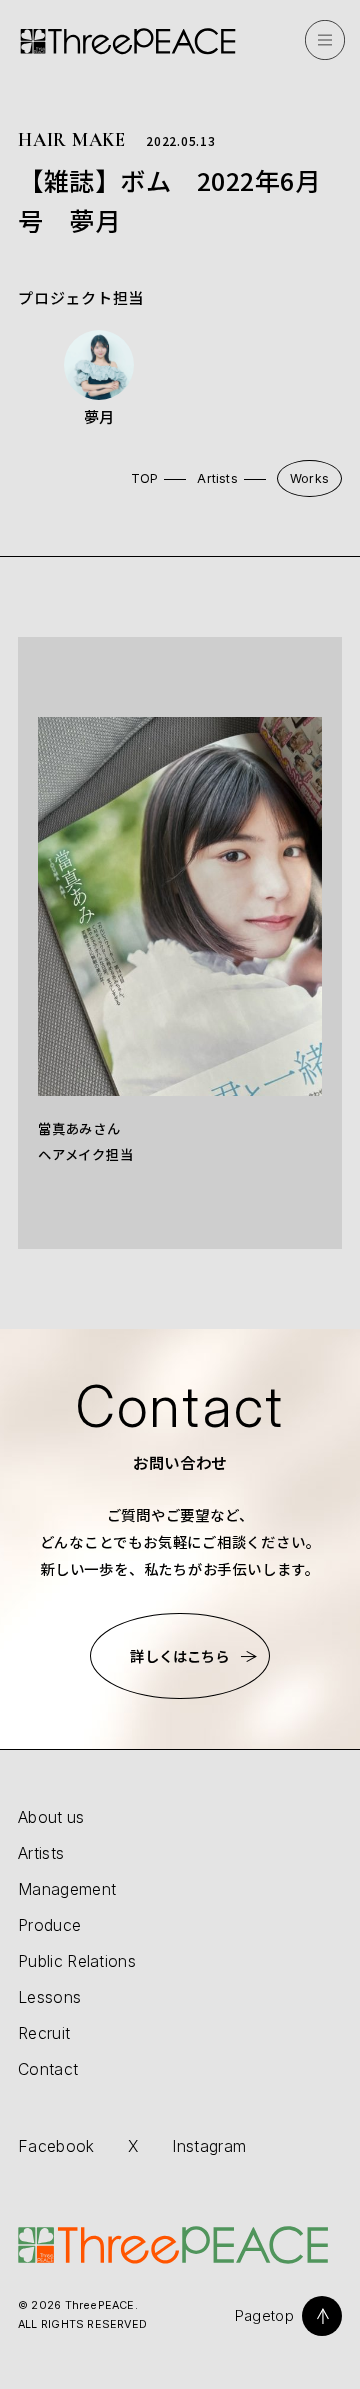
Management (67, 1889)
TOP (145, 478)
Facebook (56, 2147)
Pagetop (264, 2315)
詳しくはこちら (179, 1655)
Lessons (49, 1997)
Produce (49, 1925)
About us (51, 1817)
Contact (48, 2069)
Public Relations (77, 1961)
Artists (217, 478)
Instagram (209, 2147)
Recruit (44, 2033)
